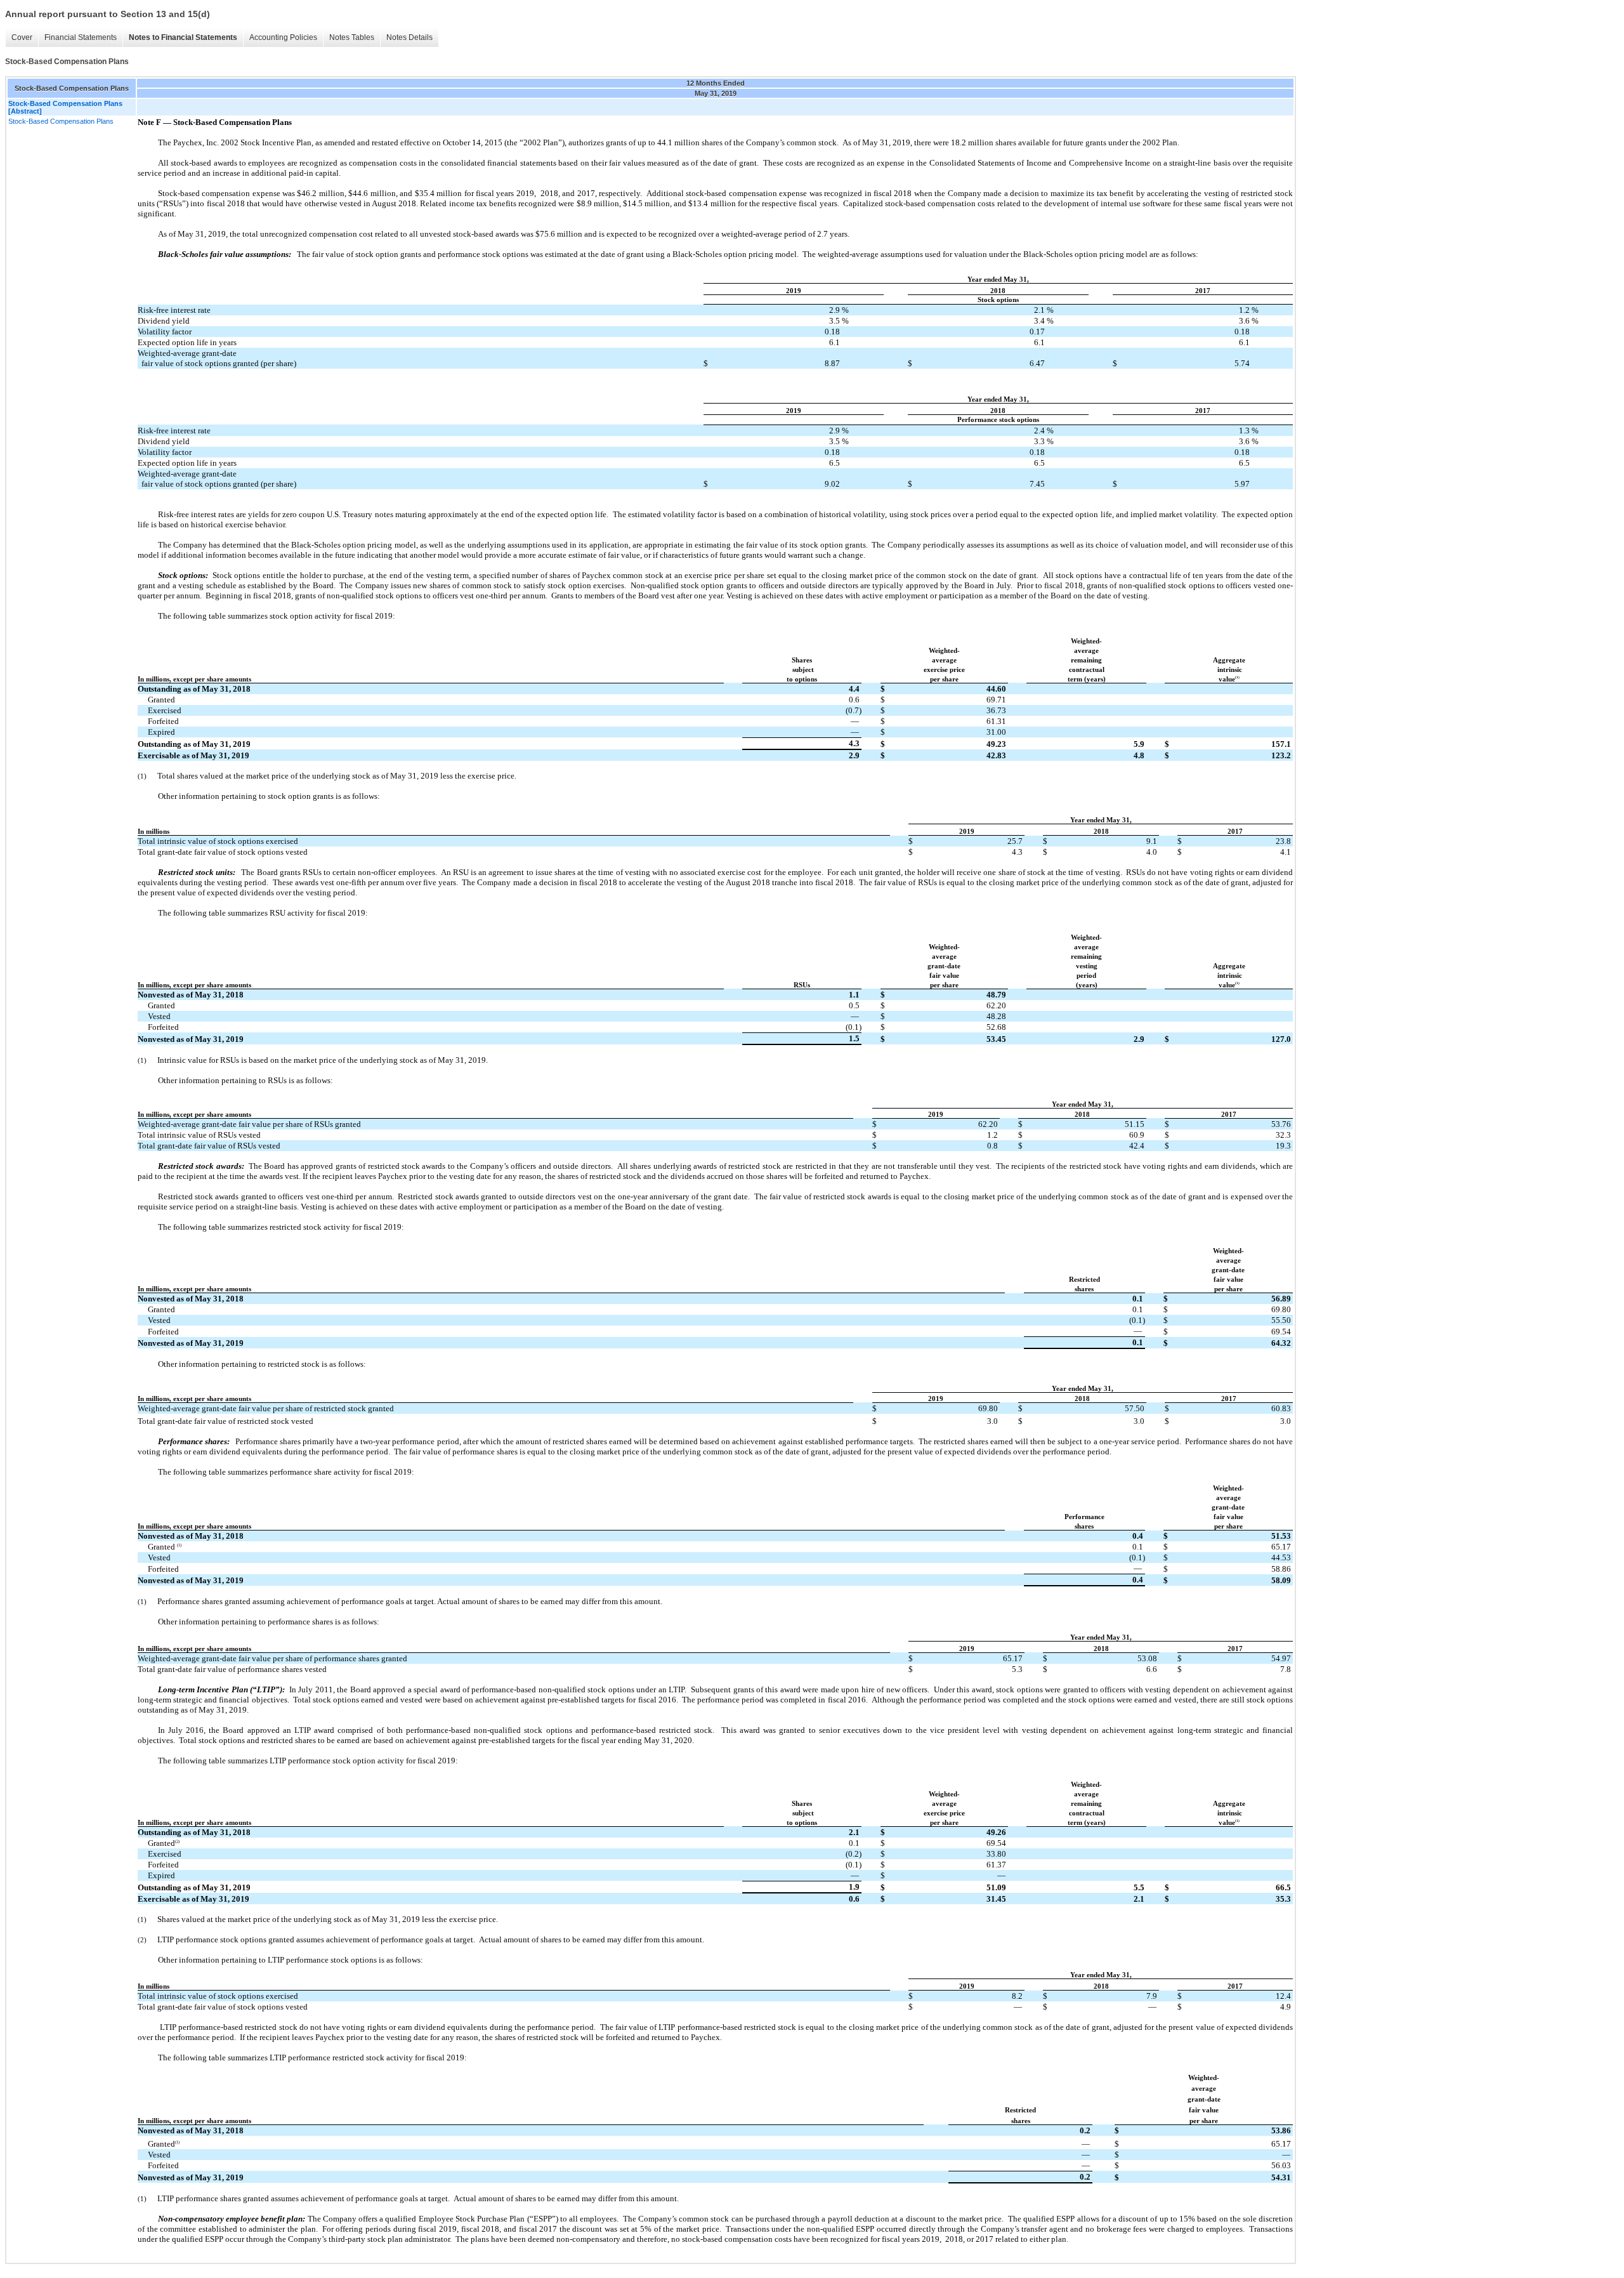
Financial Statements (81, 37)
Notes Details (409, 37)
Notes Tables (352, 37)
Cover (22, 37)
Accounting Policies (283, 37)
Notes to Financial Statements (183, 37)
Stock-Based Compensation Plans (61, 121)
